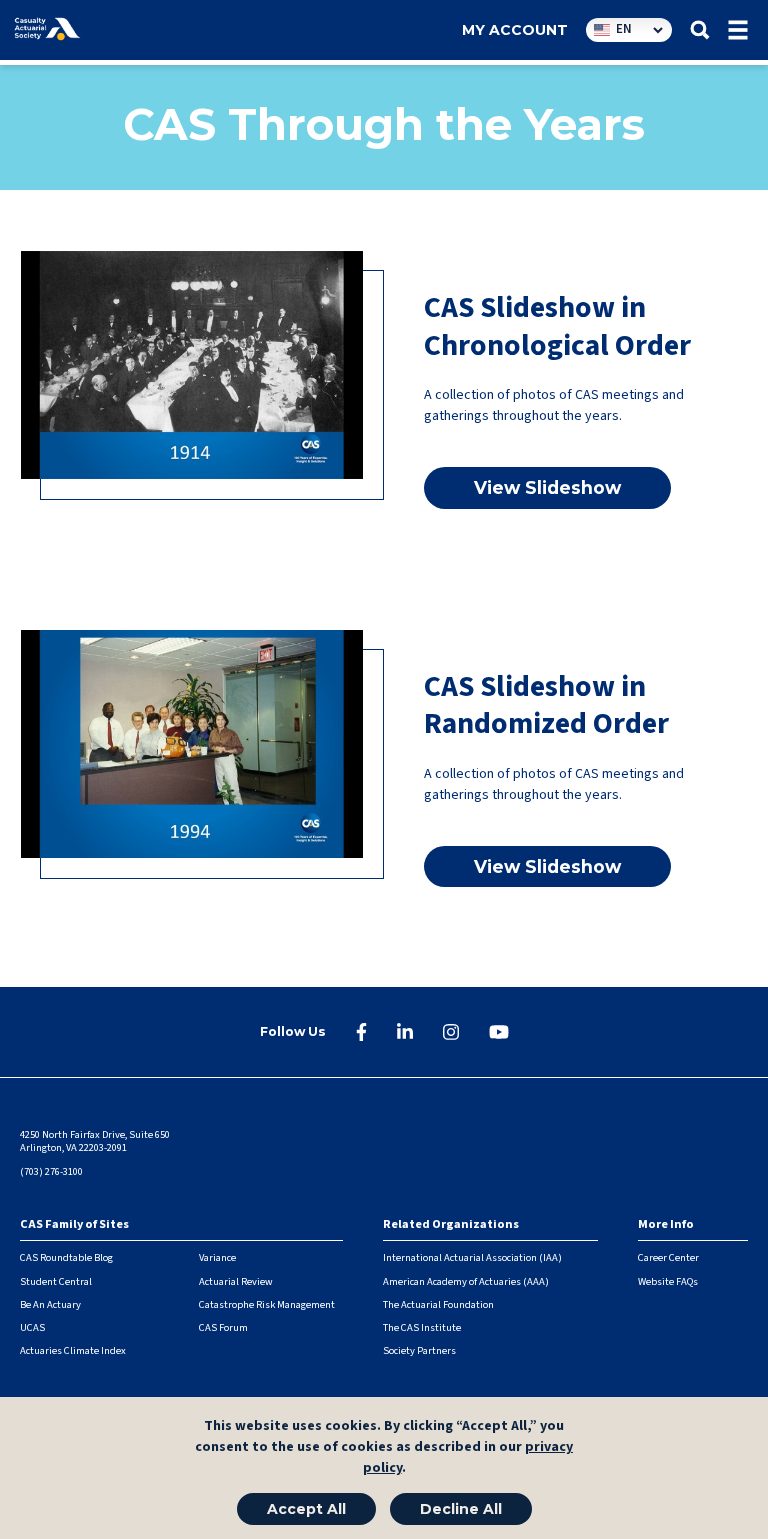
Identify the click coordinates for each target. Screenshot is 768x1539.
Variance (217, 1257)
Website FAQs (668, 1281)
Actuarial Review (236, 1281)
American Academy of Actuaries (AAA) (466, 1281)
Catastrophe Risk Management (267, 1304)
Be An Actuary (50, 1304)
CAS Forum (223, 1327)
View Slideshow (547, 487)
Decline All (461, 1509)
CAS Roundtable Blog (66, 1257)
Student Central (56, 1281)
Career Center (668, 1257)
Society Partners (419, 1350)
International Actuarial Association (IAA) (472, 1257)
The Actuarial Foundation (438, 1304)
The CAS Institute (422, 1327)
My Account (515, 30)
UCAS (32, 1327)
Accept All (306, 1509)
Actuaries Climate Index (73, 1350)
